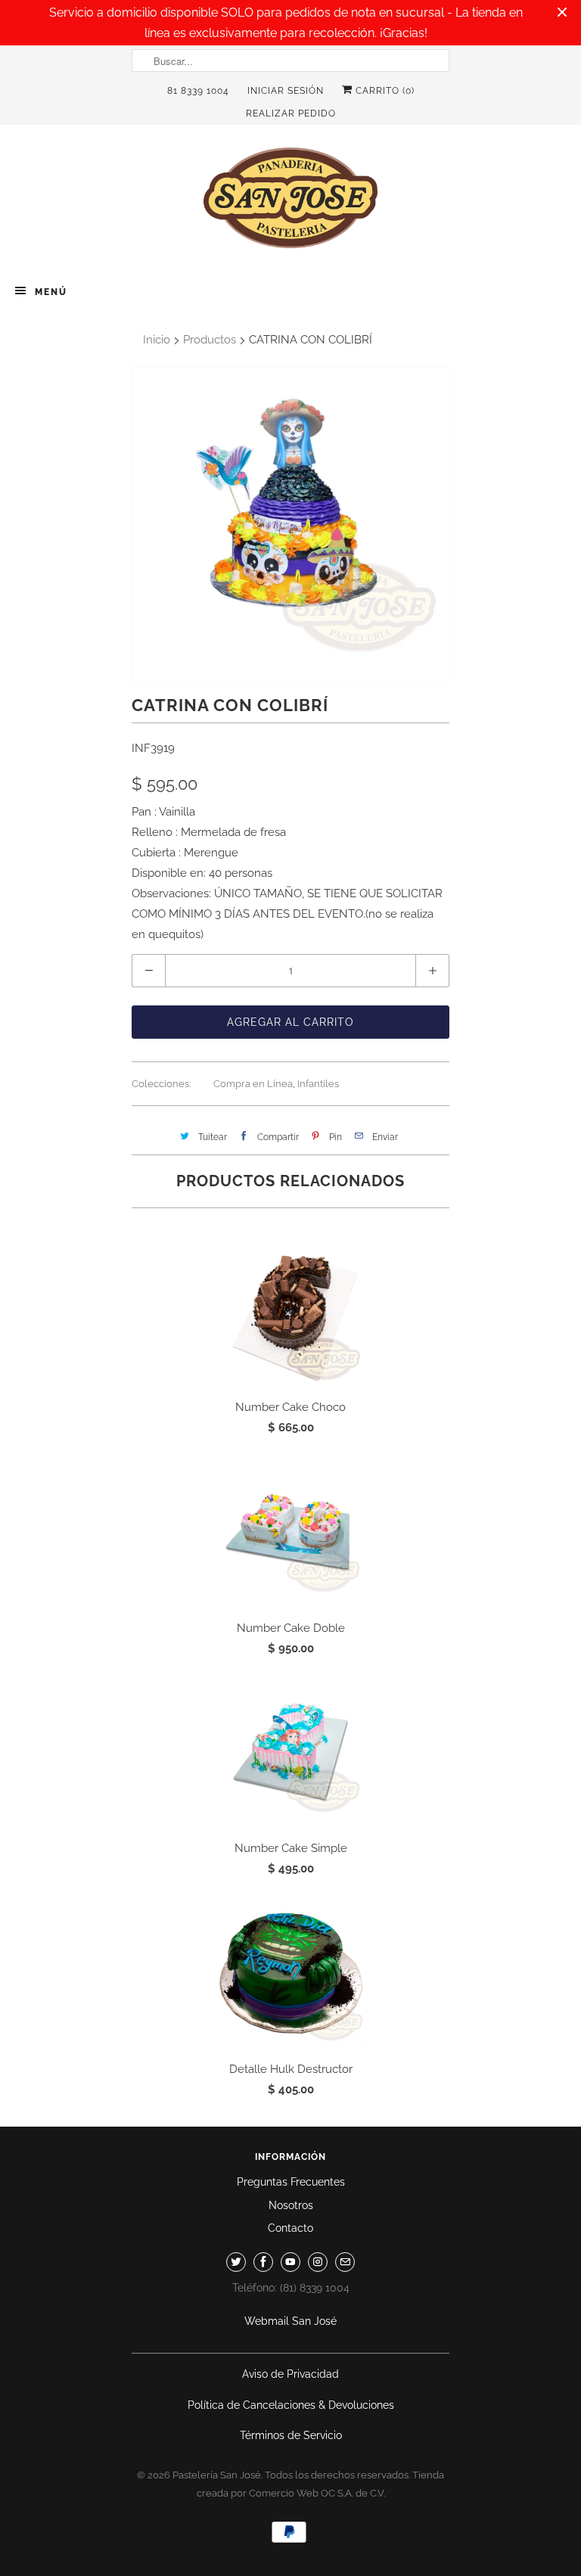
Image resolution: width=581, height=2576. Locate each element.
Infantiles (318, 1084)
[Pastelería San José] (290, 202)
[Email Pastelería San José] (345, 2262)
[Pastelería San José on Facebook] (263, 2262)
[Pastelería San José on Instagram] (318, 2262)
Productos (210, 340)
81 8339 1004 (198, 91)
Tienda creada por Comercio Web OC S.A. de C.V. (321, 2484)
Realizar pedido (291, 113)
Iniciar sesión (286, 91)
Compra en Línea (253, 1084)
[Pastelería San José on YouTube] (290, 2262)
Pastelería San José (217, 2475)
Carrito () (384, 91)
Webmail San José (290, 2321)
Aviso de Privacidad (290, 2374)
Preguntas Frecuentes (291, 2182)
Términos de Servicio (291, 2435)
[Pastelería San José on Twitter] (236, 2262)
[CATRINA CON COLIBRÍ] (290, 524)
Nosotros (291, 2205)
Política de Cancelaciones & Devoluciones (291, 2405)
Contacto (290, 2228)
